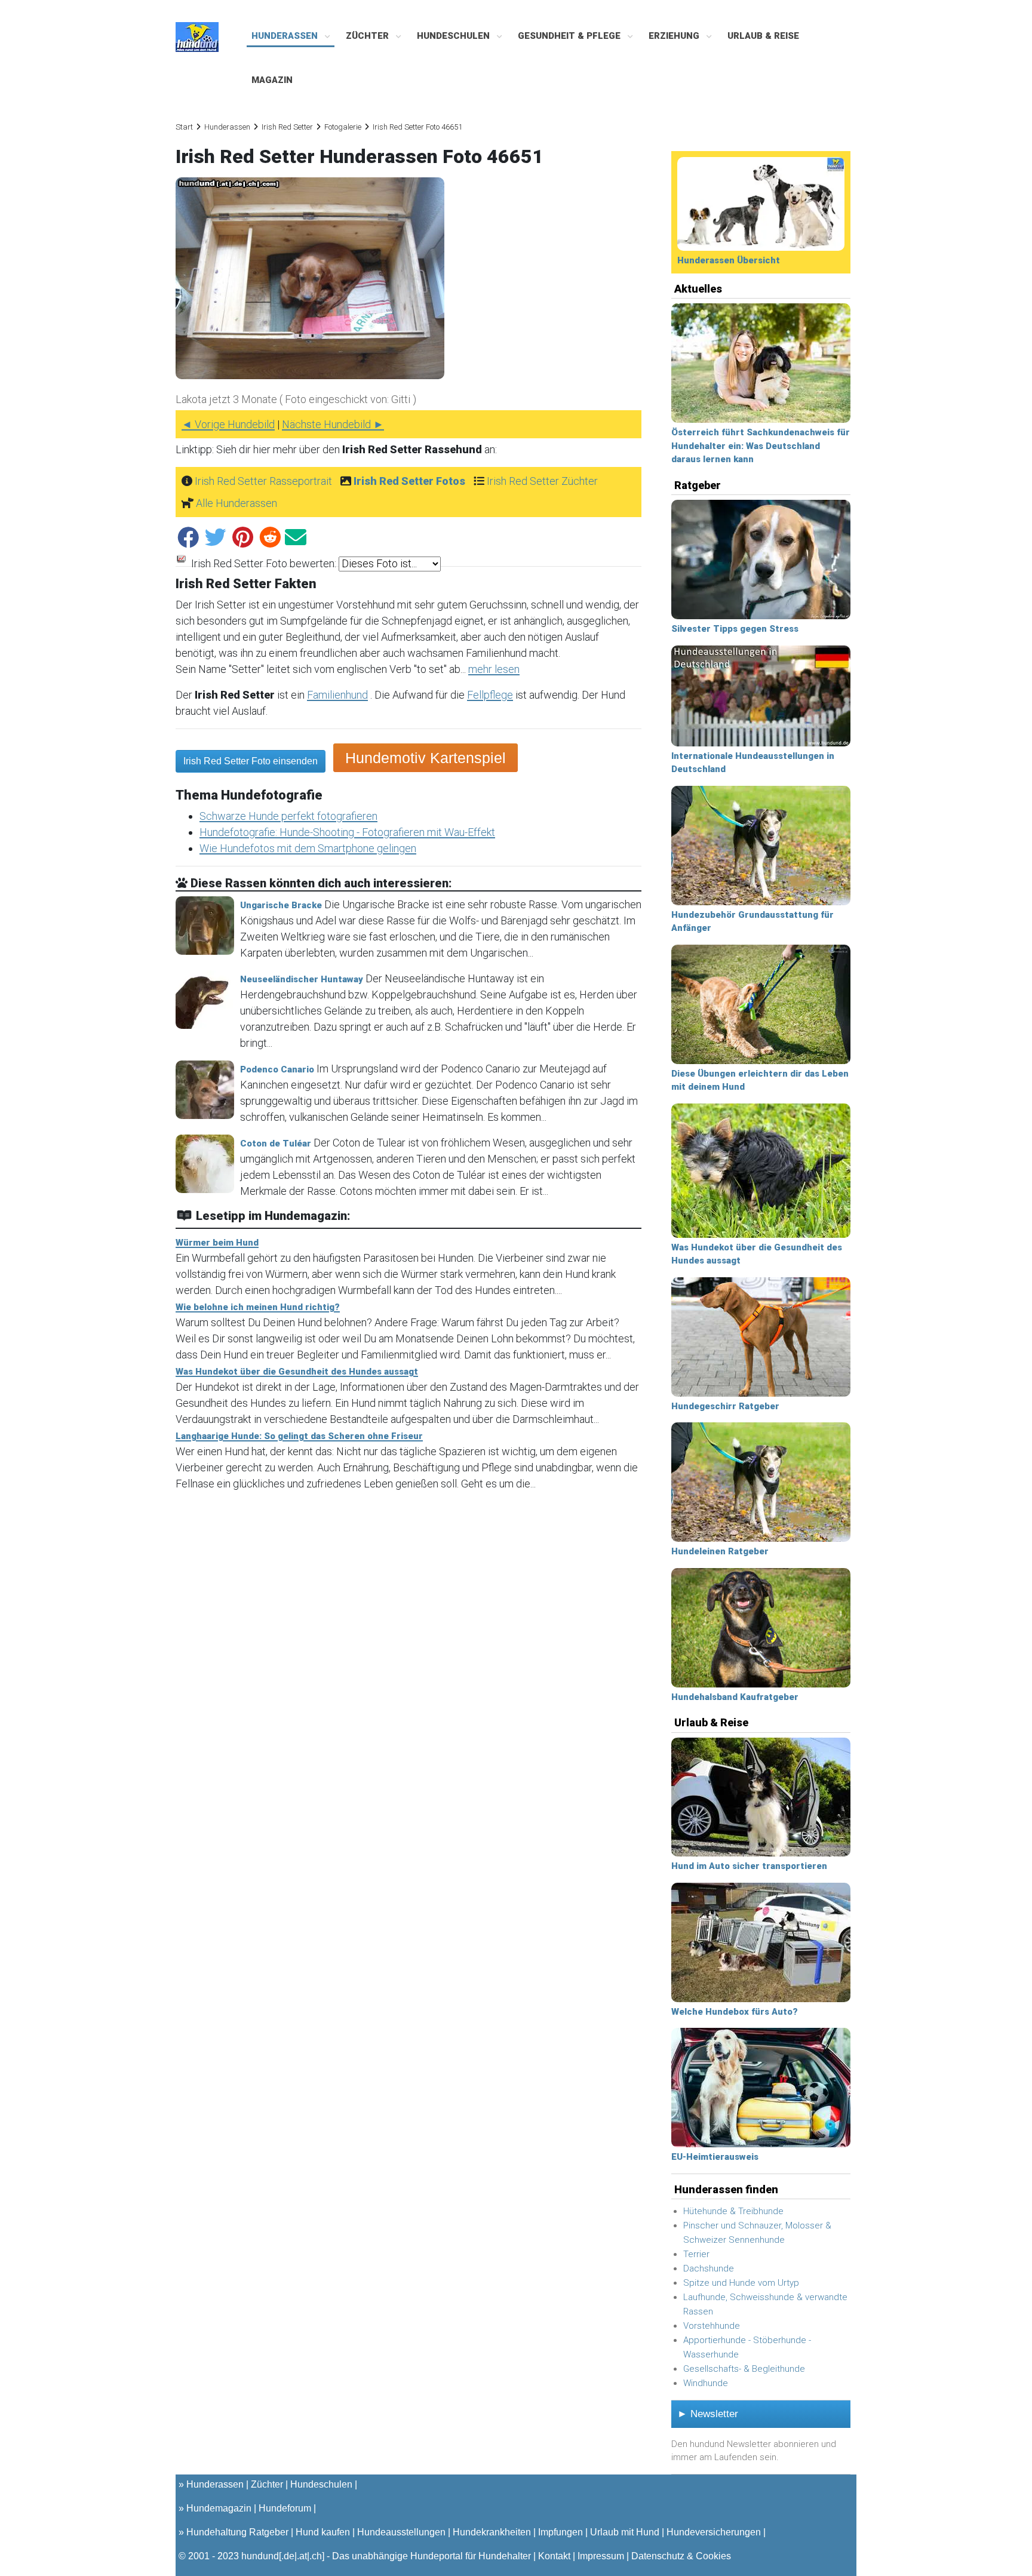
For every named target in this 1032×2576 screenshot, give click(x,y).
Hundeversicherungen (714, 2532)
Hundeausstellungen (401, 2532)
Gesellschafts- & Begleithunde (744, 2369)
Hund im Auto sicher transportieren (749, 1866)
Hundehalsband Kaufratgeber (735, 1697)
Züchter (368, 36)
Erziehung (675, 36)
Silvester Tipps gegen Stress (735, 629)
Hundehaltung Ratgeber (237, 2532)
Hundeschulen (454, 36)
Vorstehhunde (712, 2326)
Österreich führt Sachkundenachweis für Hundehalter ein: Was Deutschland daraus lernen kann (761, 446)
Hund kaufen (323, 2532)
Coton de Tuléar (276, 1143)
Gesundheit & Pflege (570, 36)
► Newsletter (708, 2414)
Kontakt (554, 2556)
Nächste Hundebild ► (333, 424)
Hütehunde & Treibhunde (733, 2211)
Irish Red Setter (287, 127)
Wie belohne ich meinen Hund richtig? (258, 1307)
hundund (260, 2556)
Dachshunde (709, 2268)
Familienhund (337, 695)
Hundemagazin (219, 2508)
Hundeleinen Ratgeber (720, 1551)
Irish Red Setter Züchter (542, 481)
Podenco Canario (277, 1069)
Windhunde (706, 2383)
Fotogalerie (343, 127)
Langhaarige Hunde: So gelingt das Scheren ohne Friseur (299, 1436)
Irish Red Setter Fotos (409, 481)
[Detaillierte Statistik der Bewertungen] (181, 563)
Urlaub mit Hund (625, 2532)
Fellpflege (490, 695)
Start (184, 127)
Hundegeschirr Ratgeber (725, 1406)
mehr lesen (494, 669)
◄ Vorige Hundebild (228, 424)
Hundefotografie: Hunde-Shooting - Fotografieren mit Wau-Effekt (347, 832)
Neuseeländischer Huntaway (302, 979)
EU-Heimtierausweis (715, 2157)
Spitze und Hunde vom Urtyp (741, 2283)
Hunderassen (286, 36)
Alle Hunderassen (236, 503)
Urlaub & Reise (763, 36)
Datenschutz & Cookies (681, 2556)
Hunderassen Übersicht (729, 260)
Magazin (272, 80)
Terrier (696, 2254)
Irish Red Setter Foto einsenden (251, 761)
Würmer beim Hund (217, 1243)
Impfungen (560, 2532)
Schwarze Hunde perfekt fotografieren (288, 816)
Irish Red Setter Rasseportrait (263, 481)
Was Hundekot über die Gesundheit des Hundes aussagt (297, 1372)
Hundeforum (285, 2508)
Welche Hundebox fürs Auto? (735, 2012)
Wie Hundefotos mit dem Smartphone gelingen (308, 848)
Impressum (601, 2556)
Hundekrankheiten (492, 2532)
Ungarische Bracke (281, 905)
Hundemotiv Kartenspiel (426, 758)
